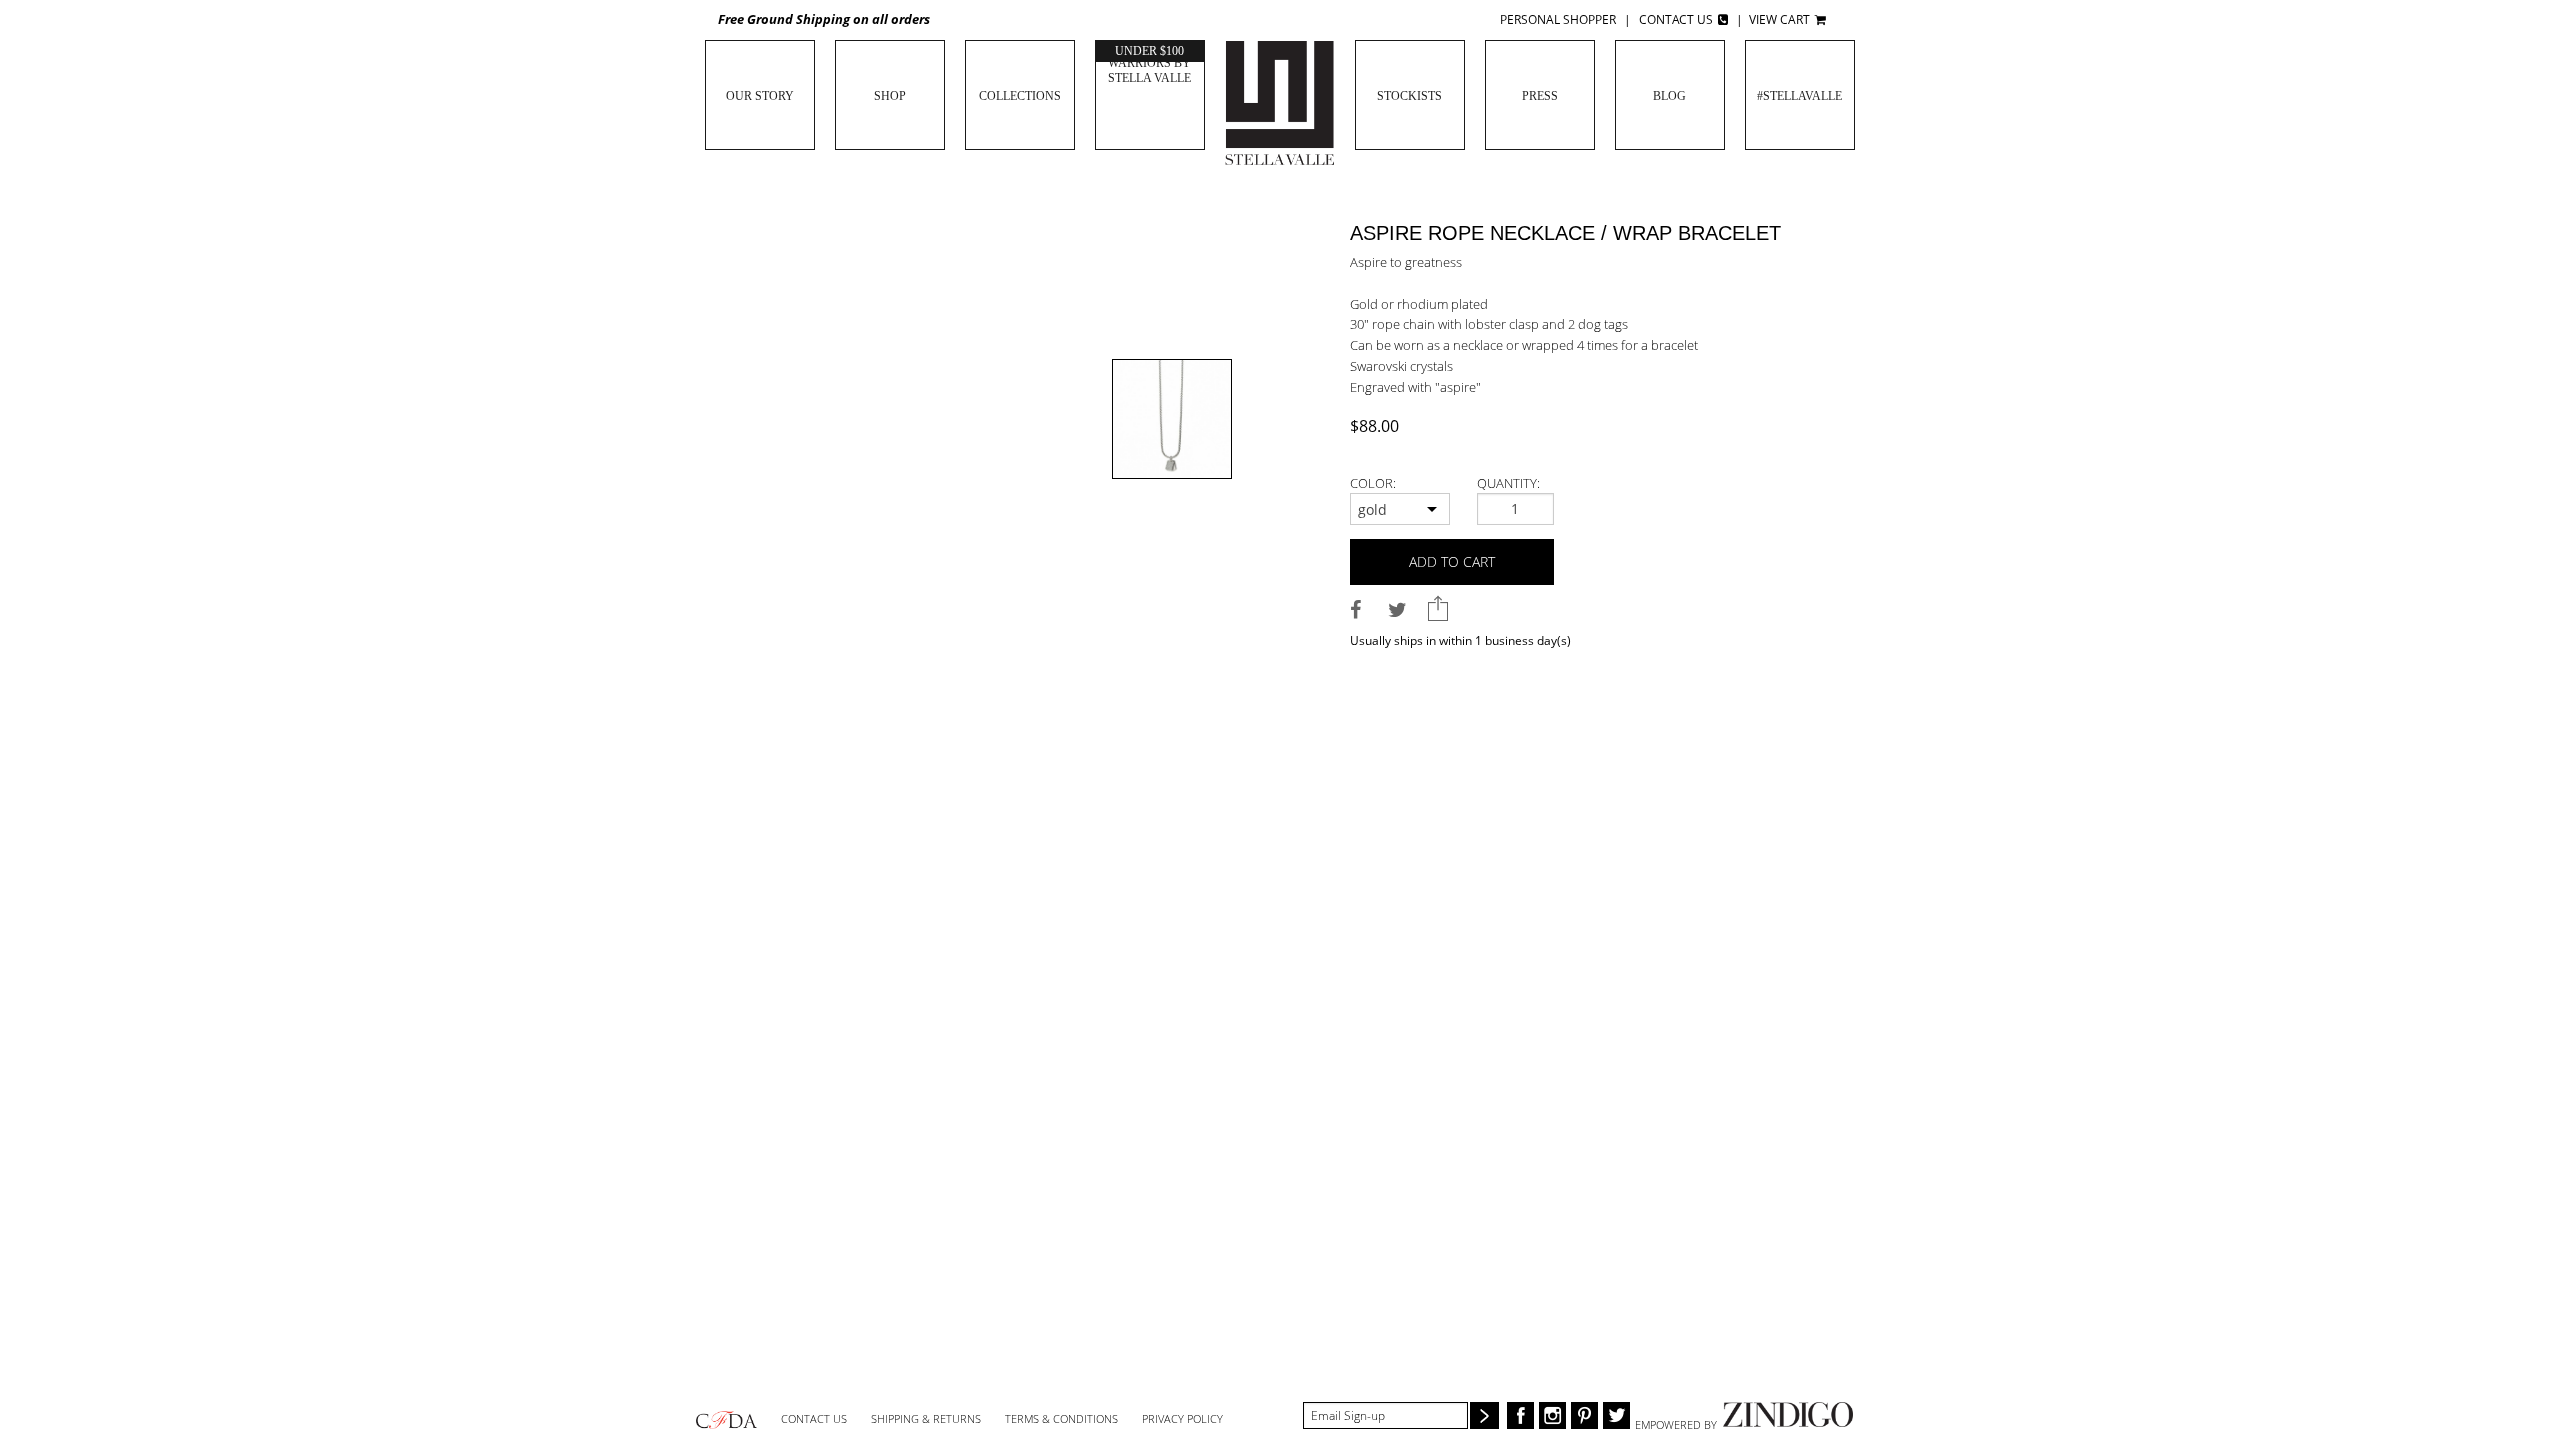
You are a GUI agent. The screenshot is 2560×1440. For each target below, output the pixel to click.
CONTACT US (814, 1418)
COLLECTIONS (1020, 96)
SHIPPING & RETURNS (926, 1418)
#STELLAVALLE (1799, 96)
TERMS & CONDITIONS (1061, 1418)
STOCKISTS (1409, 96)
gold (1372, 509)
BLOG (1669, 96)
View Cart (1781, 19)
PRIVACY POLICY (1182, 1418)
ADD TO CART (1452, 561)
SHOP (890, 96)
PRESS (1540, 96)
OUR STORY (760, 96)
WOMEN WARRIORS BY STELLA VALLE (1149, 63)
